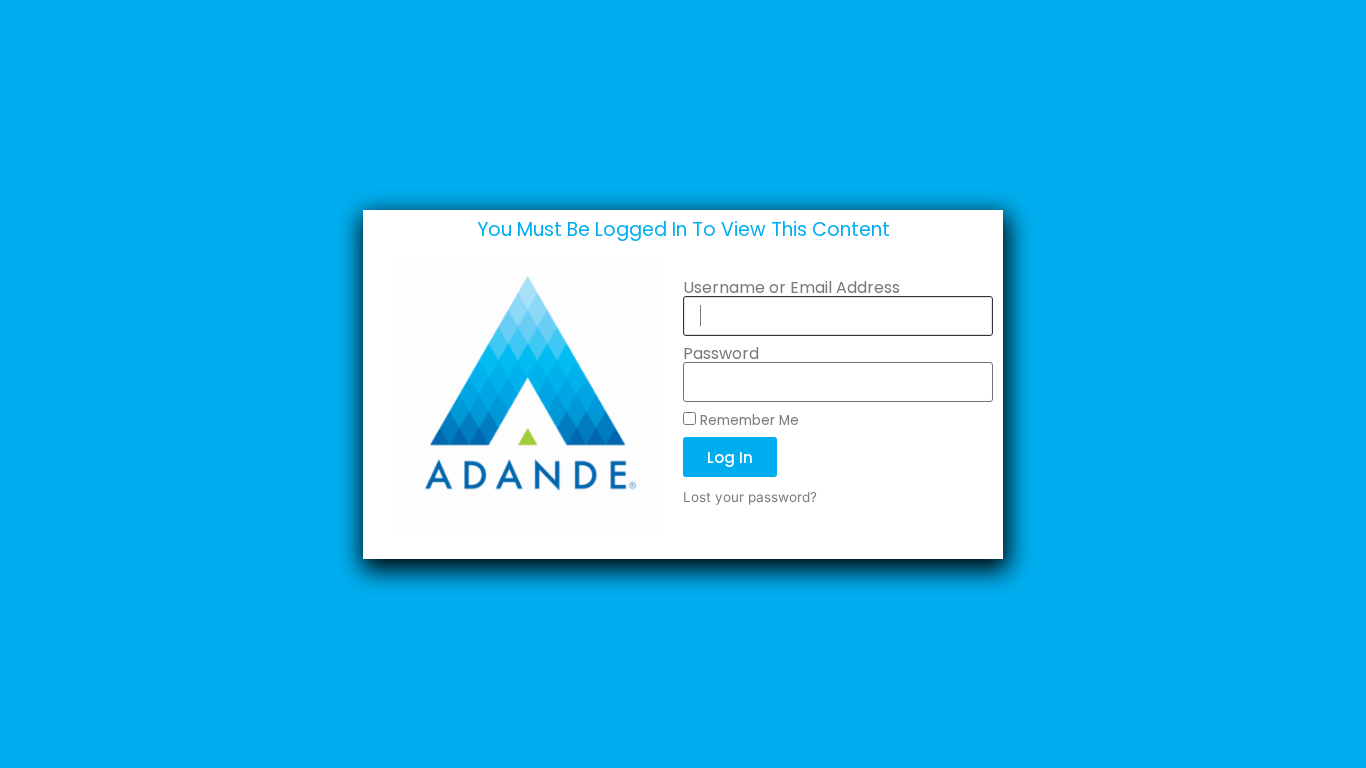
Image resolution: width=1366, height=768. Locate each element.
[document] (683, 384)
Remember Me (747, 420)
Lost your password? (750, 497)
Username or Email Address (791, 288)
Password (721, 354)
